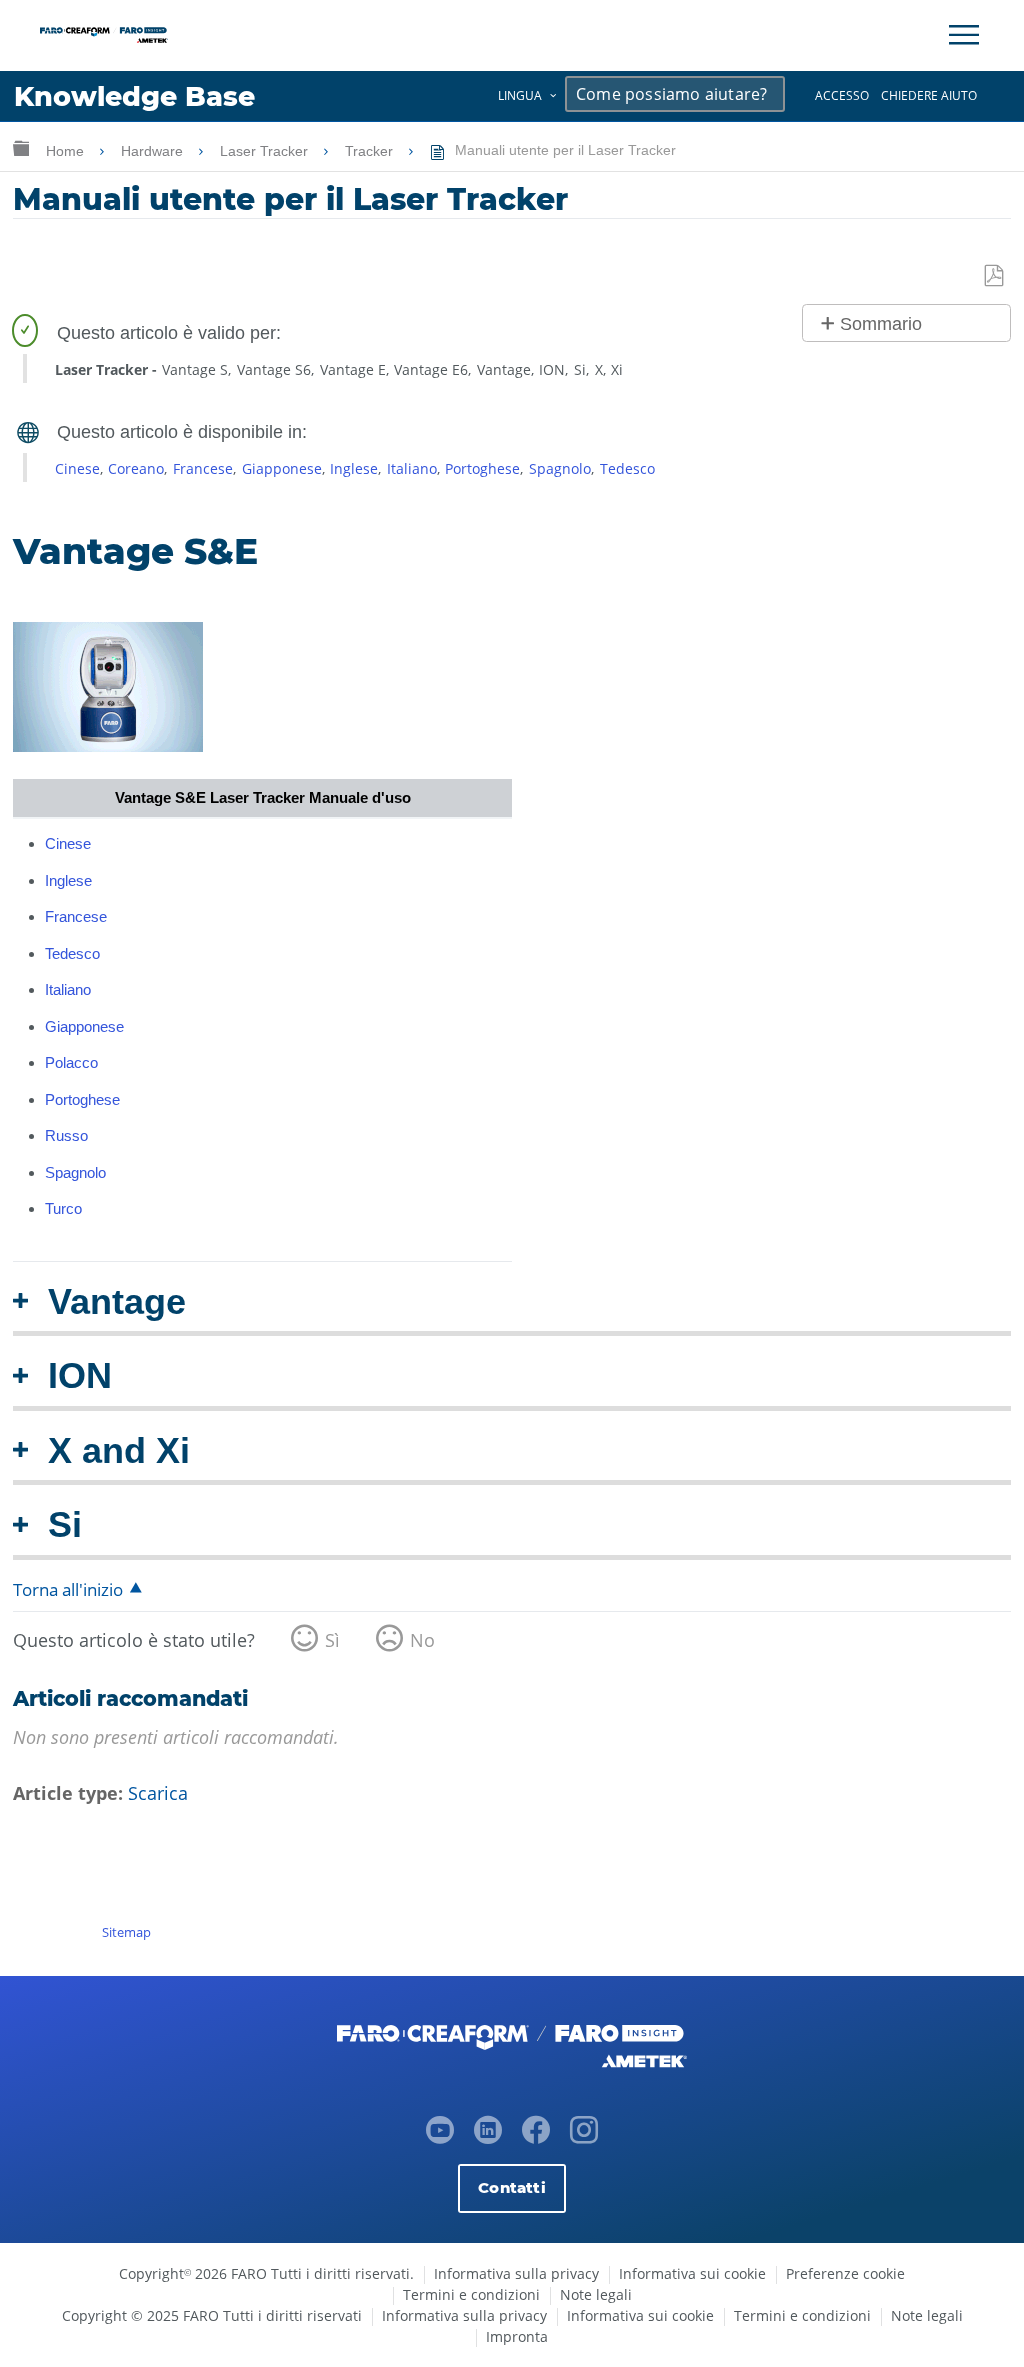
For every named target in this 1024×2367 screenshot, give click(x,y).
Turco (63, 1208)
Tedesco (627, 468)
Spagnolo (560, 468)
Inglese (354, 468)
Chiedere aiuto (929, 95)
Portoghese (482, 468)
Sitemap (126, 1932)
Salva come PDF (995, 276)
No (422, 1640)
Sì (332, 1640)
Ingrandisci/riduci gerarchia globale (21, 147)
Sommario (881, 324)
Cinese (77, 468)
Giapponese (282, 468)
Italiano (412, 468)
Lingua (520, 95)
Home (67, 151)
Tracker (371, 151)
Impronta (517, 2336)
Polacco (71, 1062)
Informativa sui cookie (692, 2273)
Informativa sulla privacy (516, 2273)
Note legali (596, 2294)
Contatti (511, 2187)
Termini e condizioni (471, 2294)
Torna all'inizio (68, 1589)
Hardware (154, 151)
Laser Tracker (266, 151)
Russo (66, 1135)
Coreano (136, 468)
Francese (203, 468)
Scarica (158, 1793)
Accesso (842, 95)
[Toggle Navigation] (964, 35)
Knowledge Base (134, 96)
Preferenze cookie (845, 2273)
